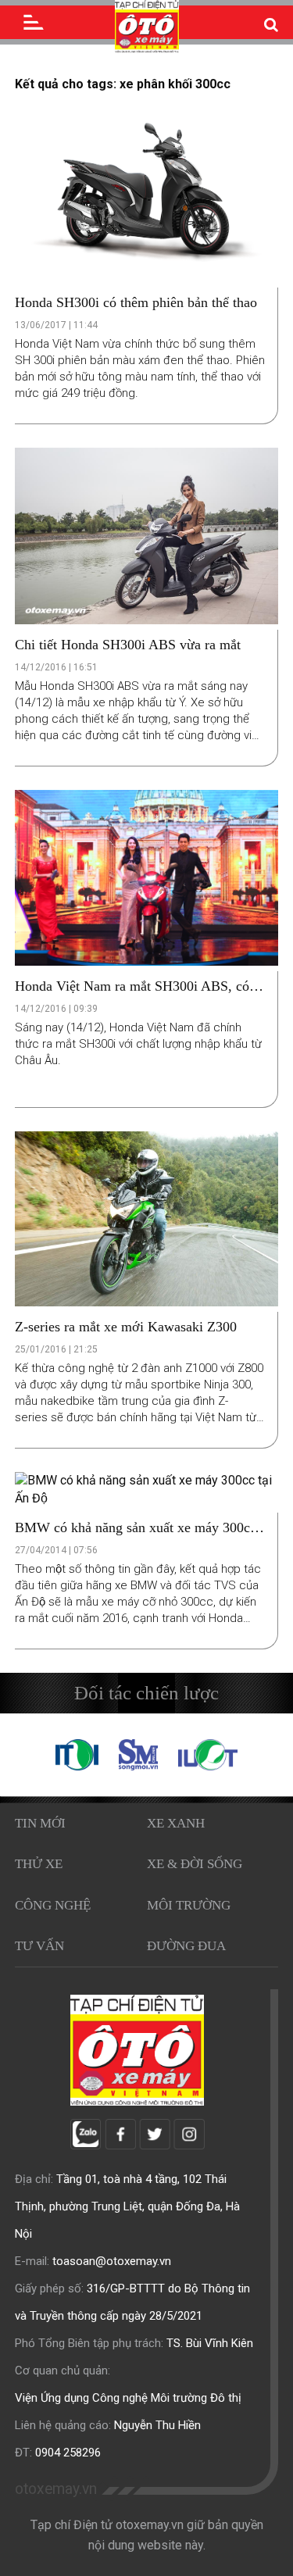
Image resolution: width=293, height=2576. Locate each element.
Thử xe (39, 1864)
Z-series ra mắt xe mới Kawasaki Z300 (126, 1327)
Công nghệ (53, 1905)
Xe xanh (176, 1823)
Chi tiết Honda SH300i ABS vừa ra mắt (128, 645)
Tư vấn (39, 1946)
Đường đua (186, 1946)
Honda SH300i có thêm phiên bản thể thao (136, 302)
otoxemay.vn (56, 2489)
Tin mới (40, 1823)
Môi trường (189, 1905)
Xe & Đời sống (195, 1864)
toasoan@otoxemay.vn (112, 2261)
